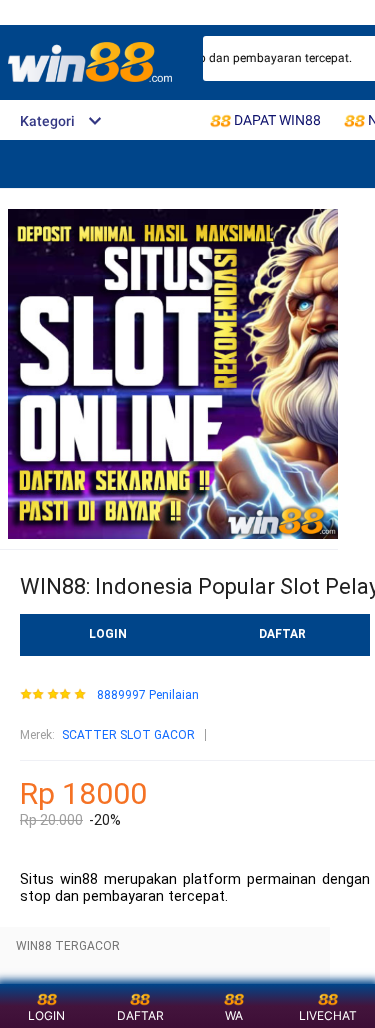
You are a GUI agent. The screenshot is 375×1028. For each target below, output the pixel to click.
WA (234, 1015)
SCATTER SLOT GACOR (128, 735)
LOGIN (108, 634)
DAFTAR (282, 634)
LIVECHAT (328, 1015)
